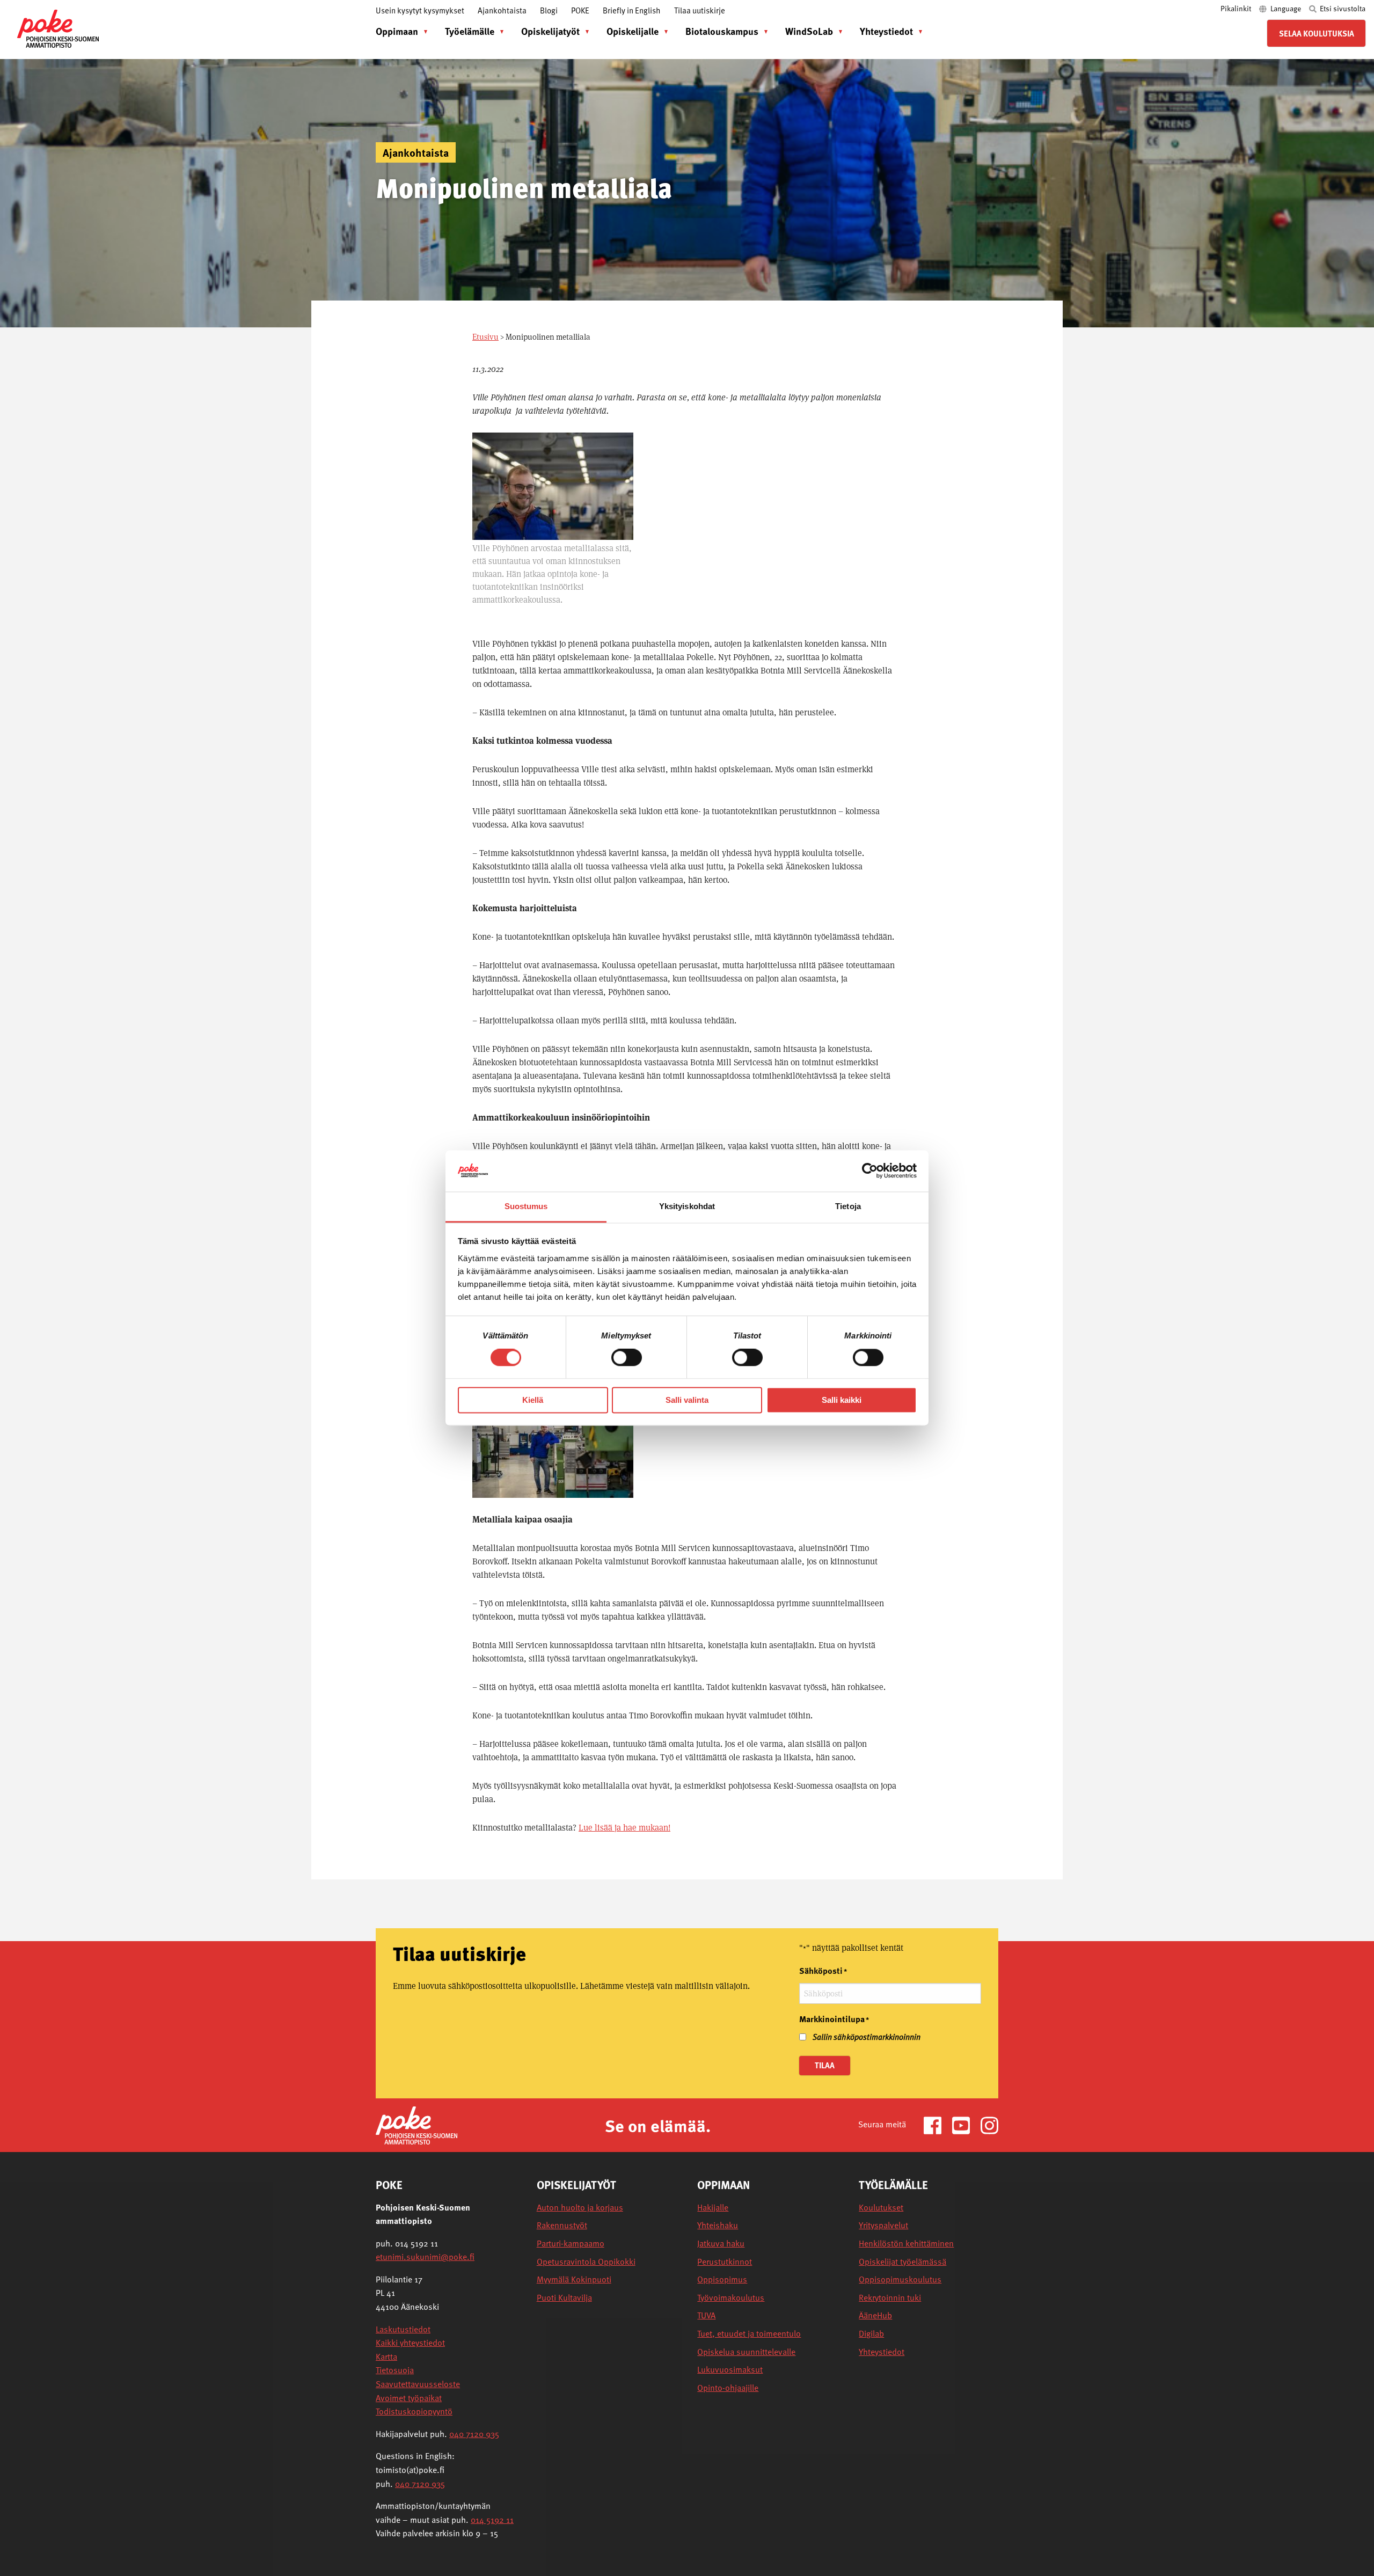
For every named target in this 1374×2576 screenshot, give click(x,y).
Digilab (871, 2334)
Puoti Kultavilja (564, 2298)
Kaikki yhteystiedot (410, 2343)
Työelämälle (470, 31)
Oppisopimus (722, 2279)
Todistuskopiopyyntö (414, 2411)
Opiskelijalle (633, 31)
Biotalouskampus (722, 31)
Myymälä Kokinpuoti (574, 2279)
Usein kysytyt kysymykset (420, 10)
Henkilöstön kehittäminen (906, 2244)
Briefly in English (632, 10)
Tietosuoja (395, 2370)
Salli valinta (687, 1400)
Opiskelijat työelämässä (902, 2262)
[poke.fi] (58, 28)
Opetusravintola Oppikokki (586, 2262)
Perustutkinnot (725, 2262)
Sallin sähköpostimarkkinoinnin (867, 2037)
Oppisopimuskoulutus (900, 2279)
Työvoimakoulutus (731, 2298)
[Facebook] (937, 2124)
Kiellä (533, 1400)
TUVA (706, 2315)
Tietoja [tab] (848, 1206)
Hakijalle (713, 2208)
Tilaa (825, 2065)
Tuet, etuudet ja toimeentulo (749, 2334)
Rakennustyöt (562, 2225)
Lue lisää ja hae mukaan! (624, 1828)
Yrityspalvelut (883, 2225)
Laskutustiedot (403, 2329)
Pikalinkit (1237, 8)
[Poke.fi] (416, 2124)
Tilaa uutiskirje (700, 10)
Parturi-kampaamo (571, 2244)
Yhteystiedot (886, 31)
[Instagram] (989, 2124)
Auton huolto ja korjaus (580, 2208)
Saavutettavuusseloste (418, 2384)
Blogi (549, 10)
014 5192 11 (492, 2520)
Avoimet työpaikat (409, 2398)
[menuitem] (399, 31)
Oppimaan (397, 31)
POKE (580, 10)
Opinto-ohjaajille (728, 2388)
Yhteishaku (718, 2225)
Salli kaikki (842, 1400)
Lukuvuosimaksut (730, 2370)
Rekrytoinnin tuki (890, 2298)
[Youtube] (965, 2124)
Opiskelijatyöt (550, 31)
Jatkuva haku (721, 2244)
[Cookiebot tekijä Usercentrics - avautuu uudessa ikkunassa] (870, 1171)
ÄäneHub (875, 2315)
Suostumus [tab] (526, 1206)
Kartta (386, 2357)
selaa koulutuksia (1317, 33)
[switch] (627, 1358)
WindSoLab (809, 31)
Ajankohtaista (502, 10)
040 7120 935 (474, 2434)
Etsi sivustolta (1342, 8)
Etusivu (485, 337)
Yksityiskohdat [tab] (687, 1206)
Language (1286, 8)
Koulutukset (881, 2208)
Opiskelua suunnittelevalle (746, 2352)
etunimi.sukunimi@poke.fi (425, 2257)
